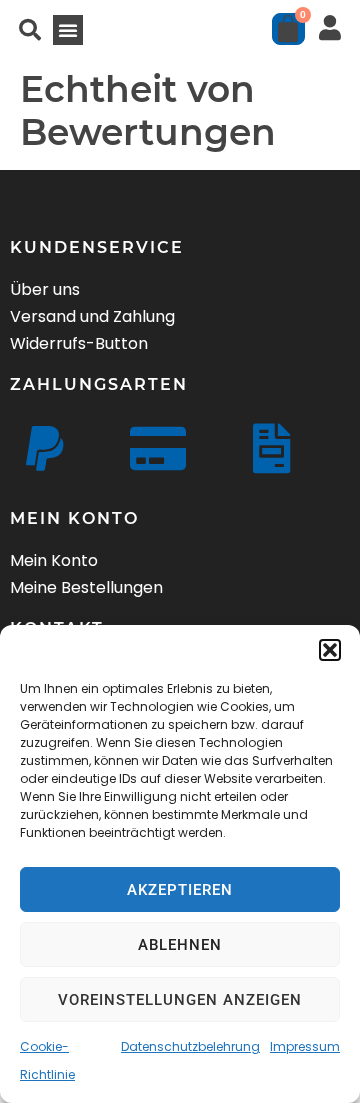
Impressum (305, 1046)
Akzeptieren (180, 890)
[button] (330, 650)
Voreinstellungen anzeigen (180, 1000)
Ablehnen (180, 945)
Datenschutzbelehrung (190, 1046)
